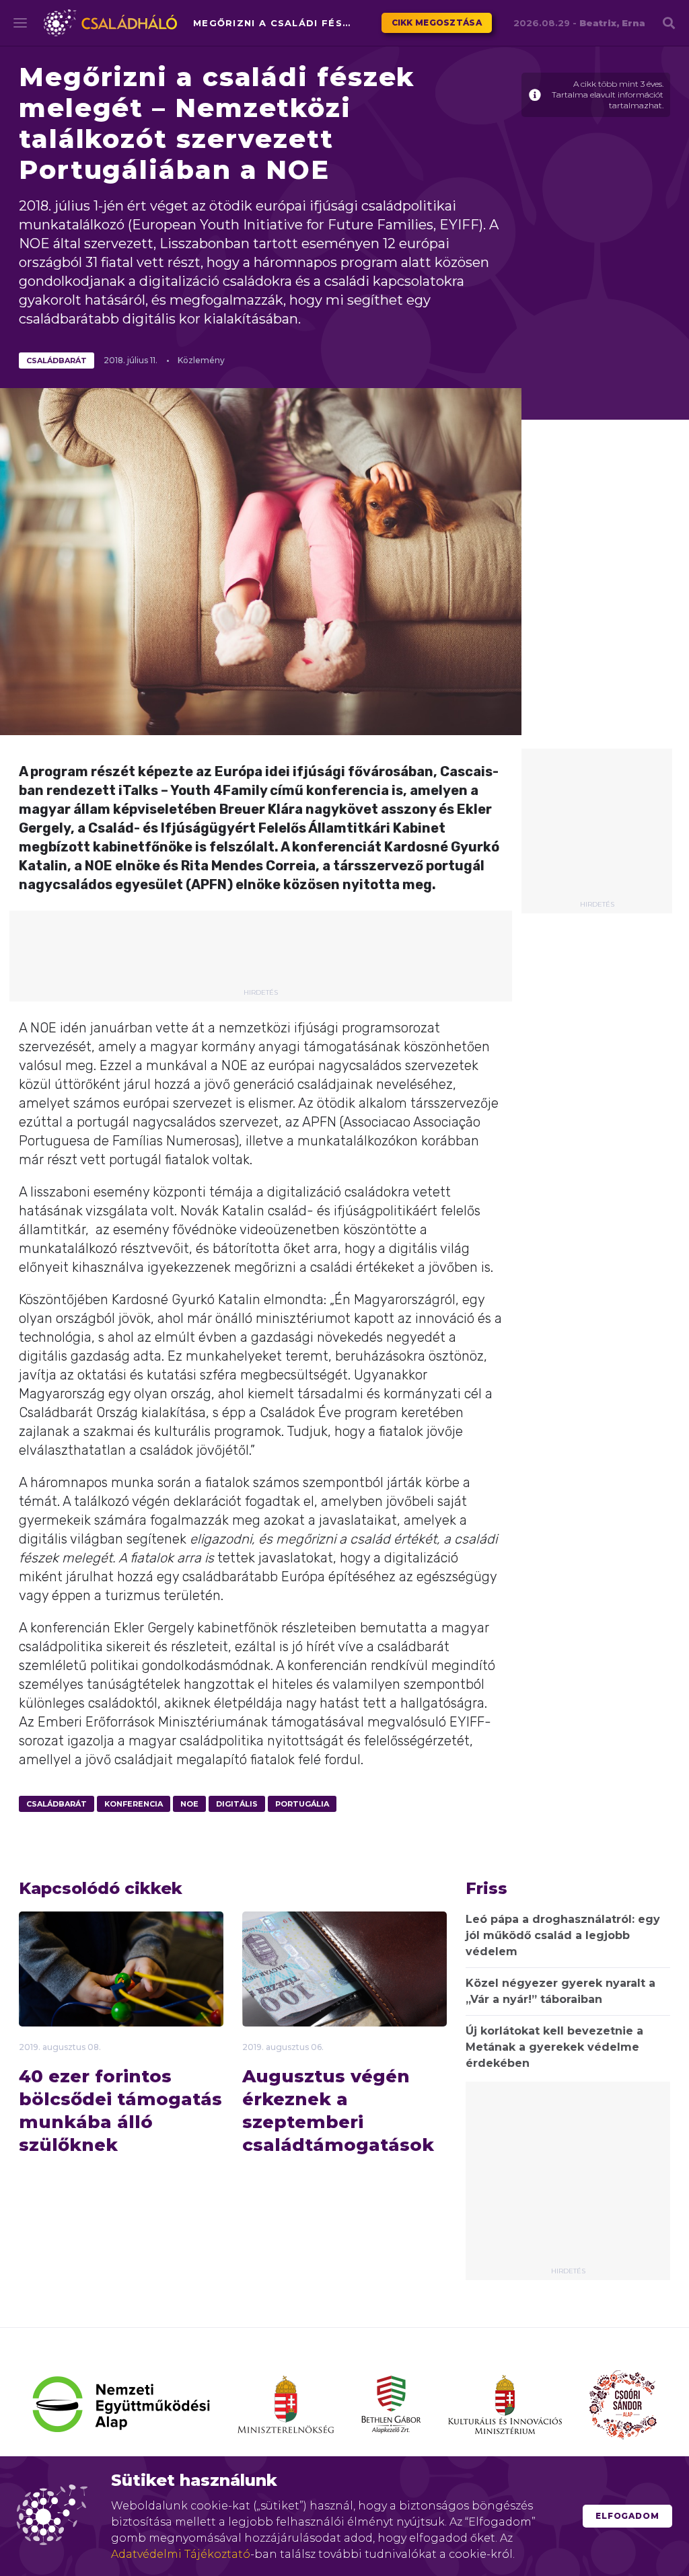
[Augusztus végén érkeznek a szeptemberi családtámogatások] (344, 1994)
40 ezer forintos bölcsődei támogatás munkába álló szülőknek (120, 2111)
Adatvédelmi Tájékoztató (181, 2554)
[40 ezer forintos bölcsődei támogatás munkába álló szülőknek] (121, 1980)
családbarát (57, 361)
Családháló (110, 23)
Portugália (302, 1804)
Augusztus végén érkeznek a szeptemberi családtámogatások (338, 2111)
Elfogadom (627, 2516)
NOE (189, 1804)
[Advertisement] (597, 829)
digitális (237, 1804)
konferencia (134, 1804)
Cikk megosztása (437, 23)
